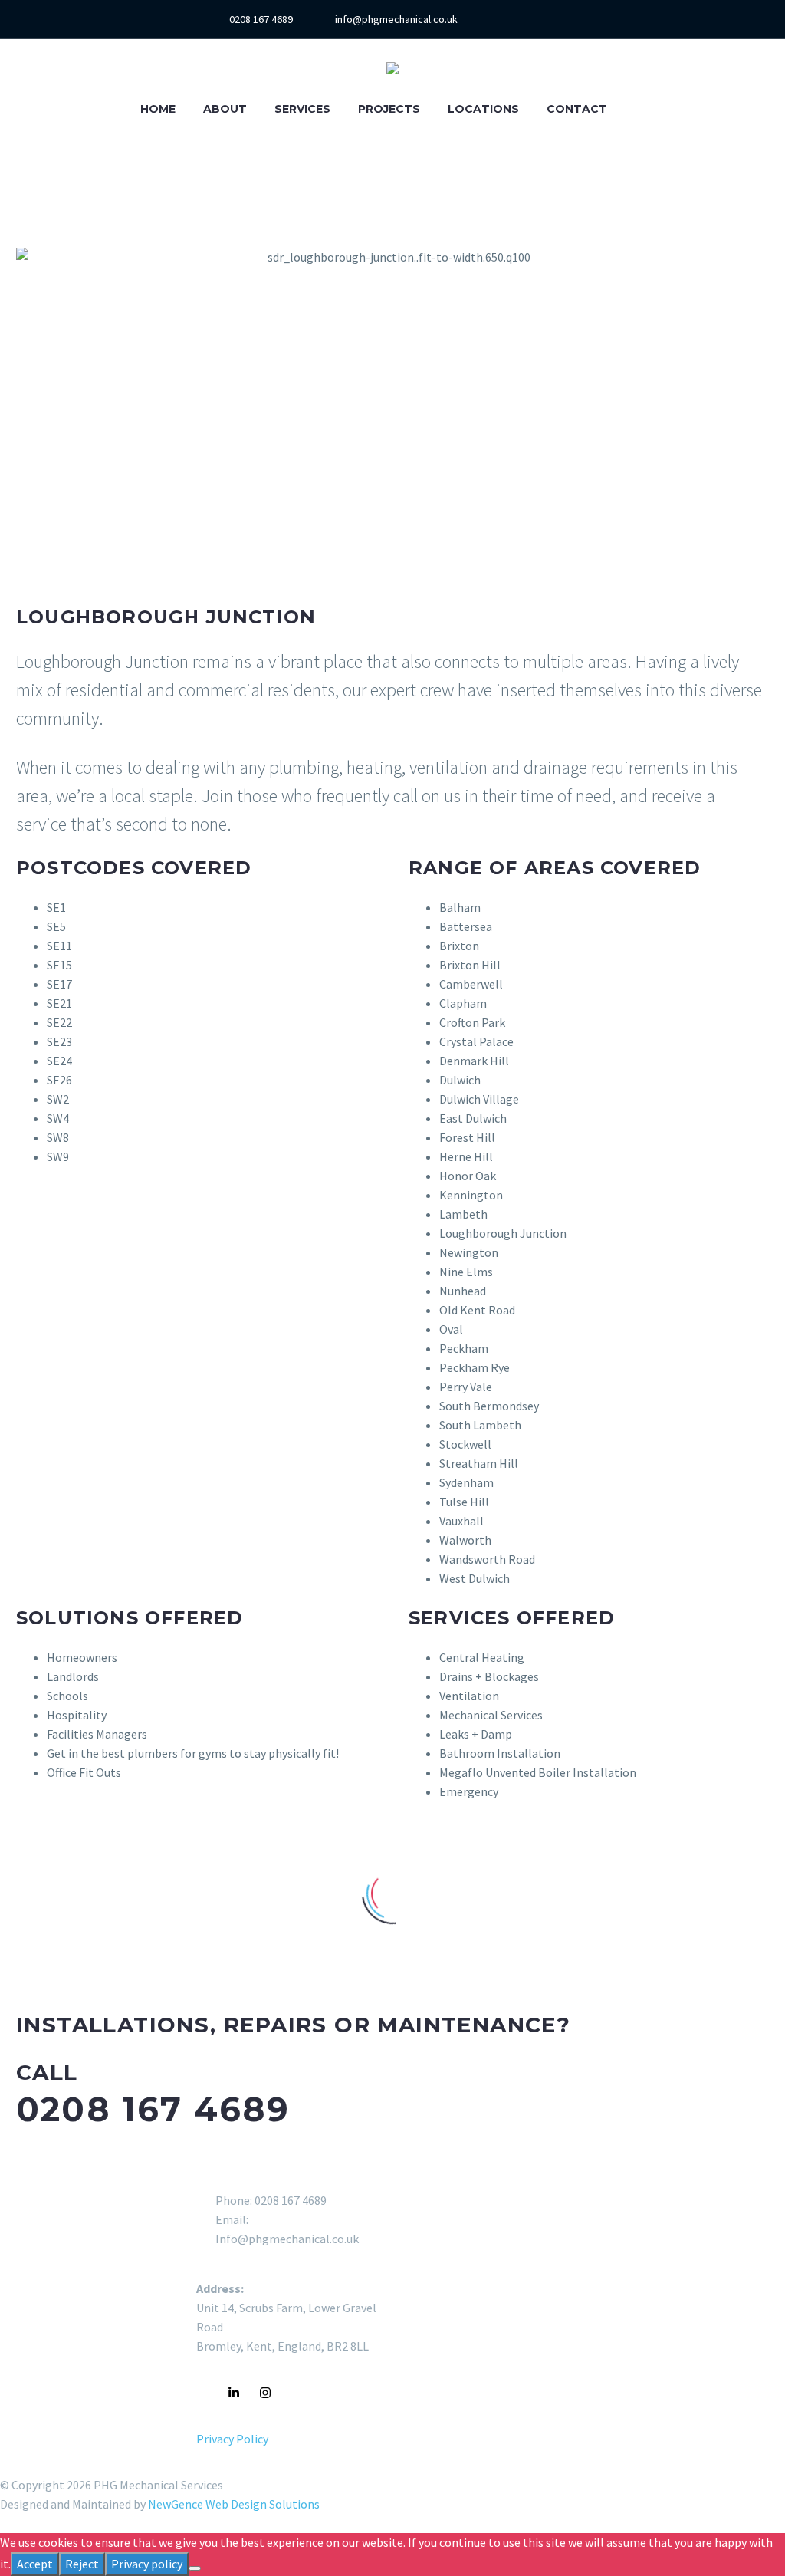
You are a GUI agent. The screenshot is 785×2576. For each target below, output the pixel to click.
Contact (577, 109)
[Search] (636, 109)
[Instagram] (565, 19)
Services (302, 109)
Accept (35, 2564)
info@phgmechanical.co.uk (396, 19)
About (225, 109)
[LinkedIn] (542, 19)
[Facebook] (519, 19)
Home (158, 109)
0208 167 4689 (261, 19)
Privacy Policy (232, 2439)
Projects (389, 109)
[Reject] (195, 2568)
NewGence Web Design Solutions (234, 2504)
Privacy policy (147, 2564)
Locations (483, 109)
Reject (82, 2564)
